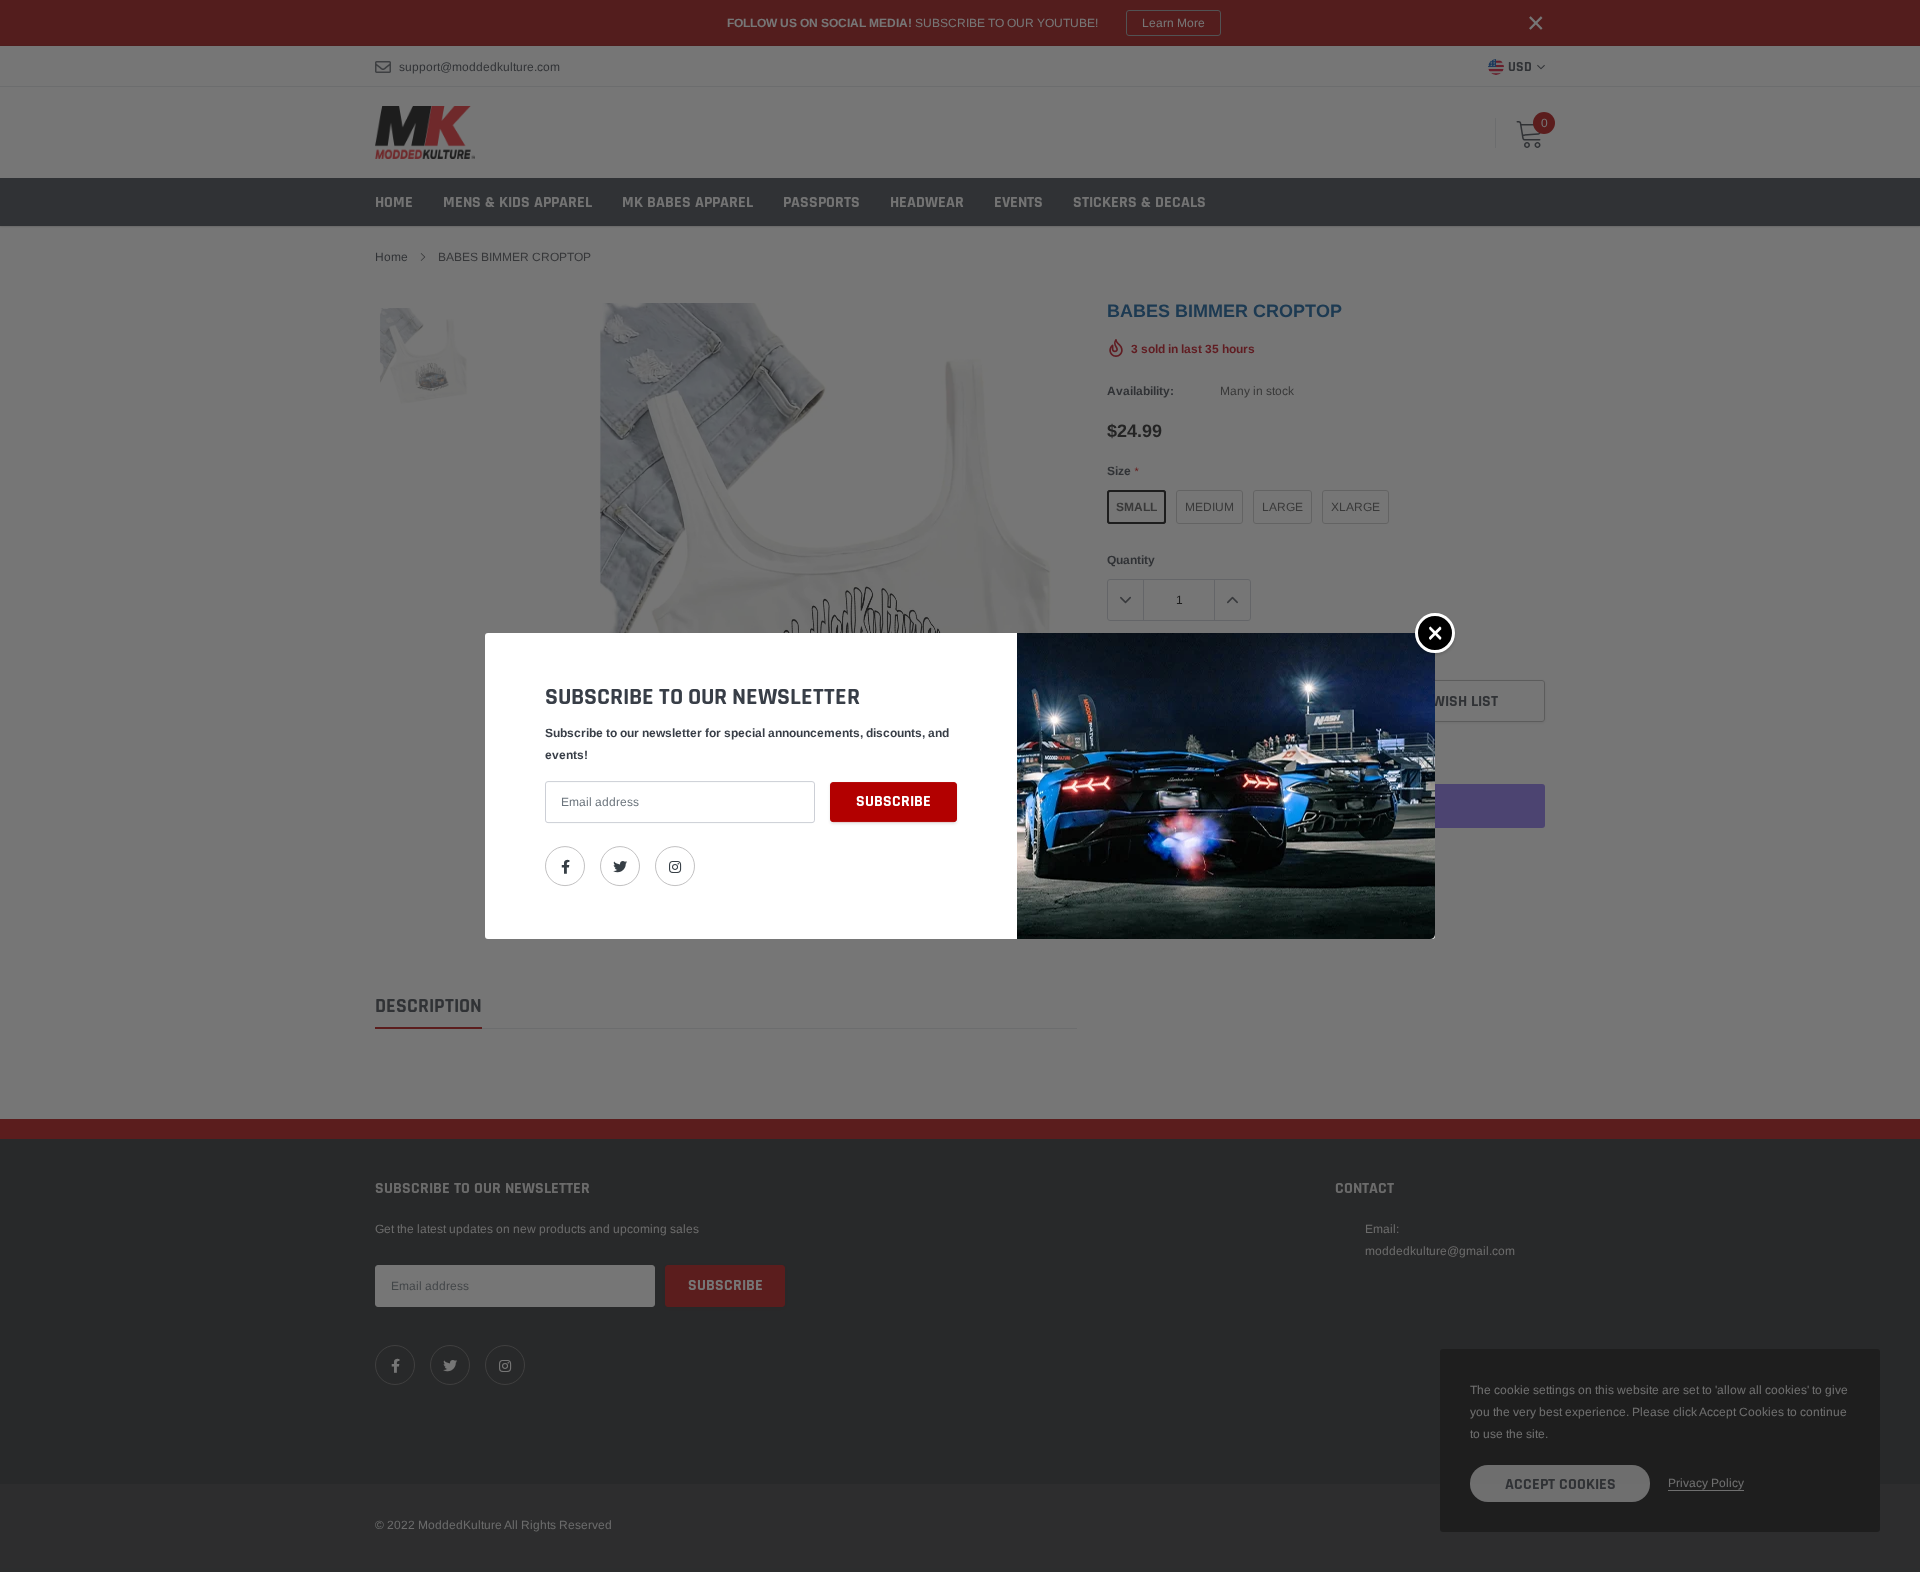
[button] (1435, 633)
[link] (565, 866)
